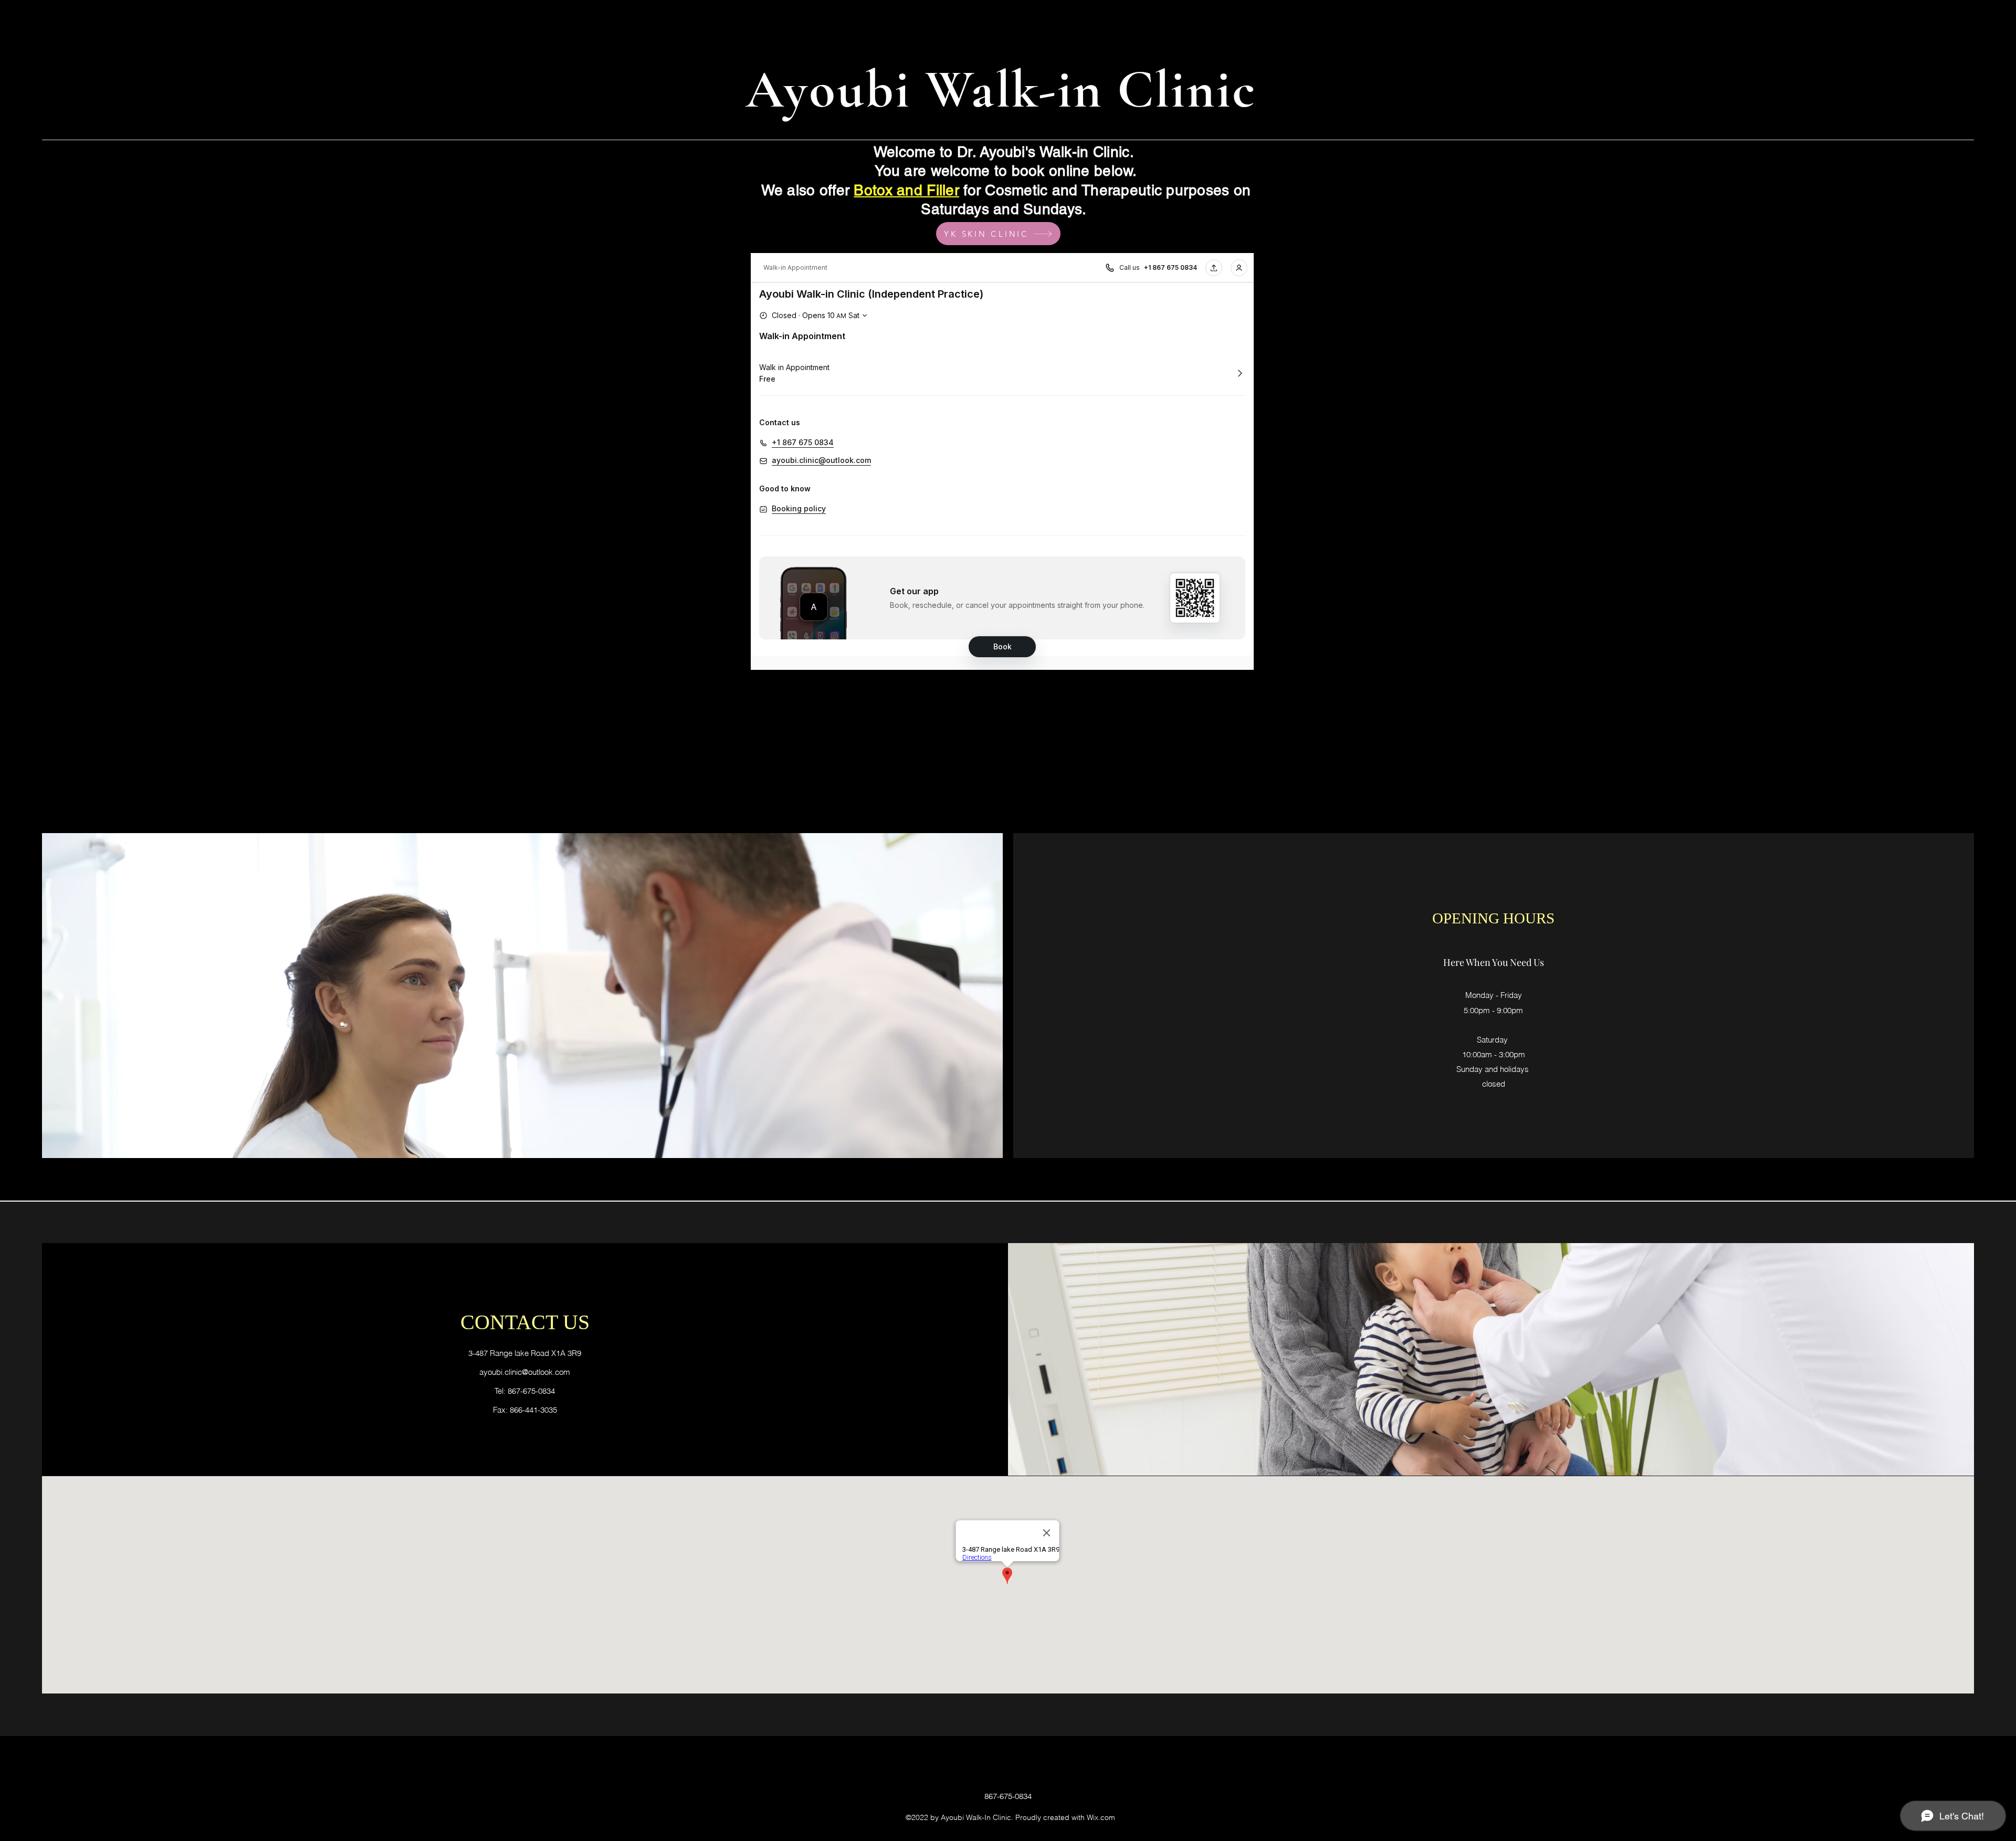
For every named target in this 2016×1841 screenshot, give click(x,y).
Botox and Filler (906, 190)
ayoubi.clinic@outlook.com (525, 1372)
